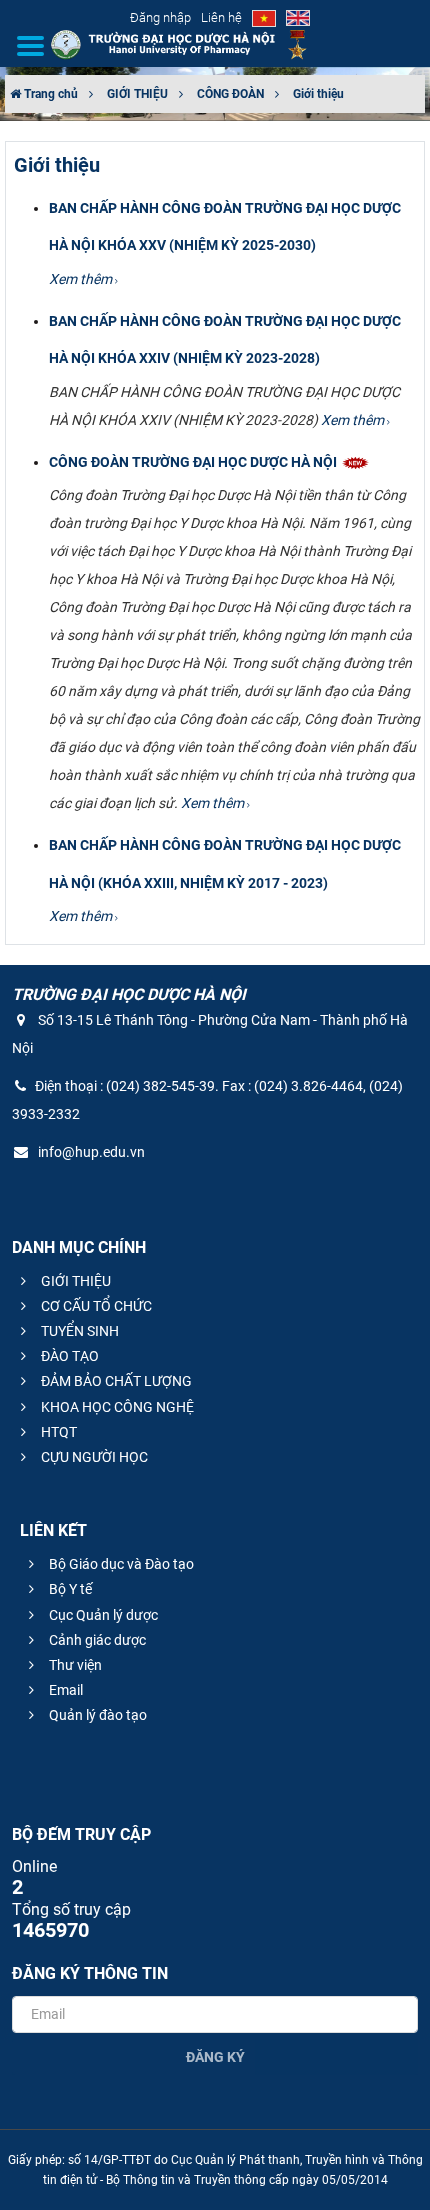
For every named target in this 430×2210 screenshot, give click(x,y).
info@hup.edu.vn (90, 1152)
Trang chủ (49, 94)
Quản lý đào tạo (96, 1715)
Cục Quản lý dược (102, 1615)
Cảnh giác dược (96, 1640)
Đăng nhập (160, 17)
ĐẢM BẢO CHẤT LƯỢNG (115, 1381)
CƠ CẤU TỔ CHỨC (95, 1306)
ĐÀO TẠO (68, 1356)
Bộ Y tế (69, 1589)
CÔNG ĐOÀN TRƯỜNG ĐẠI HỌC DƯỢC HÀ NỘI (194, 462)
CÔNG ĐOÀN (230, 94)
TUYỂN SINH (78, 1331)
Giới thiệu (318, 94)
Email (64, 1690)
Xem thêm (82, 279)
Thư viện (74, 1665)
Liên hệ (221, 17)
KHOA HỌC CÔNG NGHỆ (116, 1407)
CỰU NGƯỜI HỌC (93, 1457)
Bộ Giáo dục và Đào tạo (120, 1564)
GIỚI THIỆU (137, 94)
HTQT (57, 1432)
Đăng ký (215, 2057)
